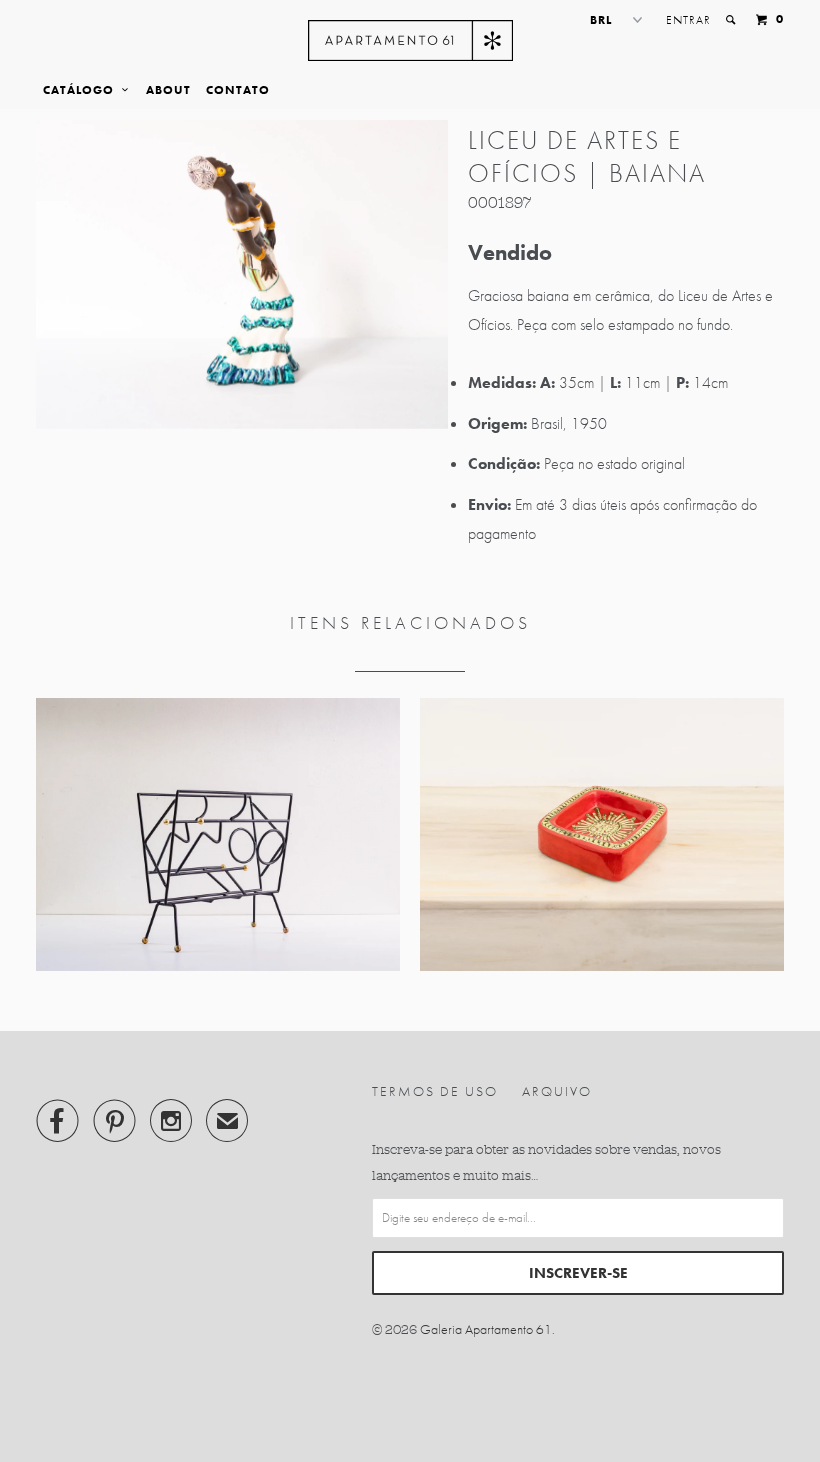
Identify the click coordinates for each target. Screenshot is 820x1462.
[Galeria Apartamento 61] (410, 40)
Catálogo (82, 90)
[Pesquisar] (732, 20)
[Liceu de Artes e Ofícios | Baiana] (242, 274)
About (168, 90)
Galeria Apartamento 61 (486, 1329)
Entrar (688, 20)
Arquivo (557, 1091)
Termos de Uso (435, 1091)
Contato (238, 90)
